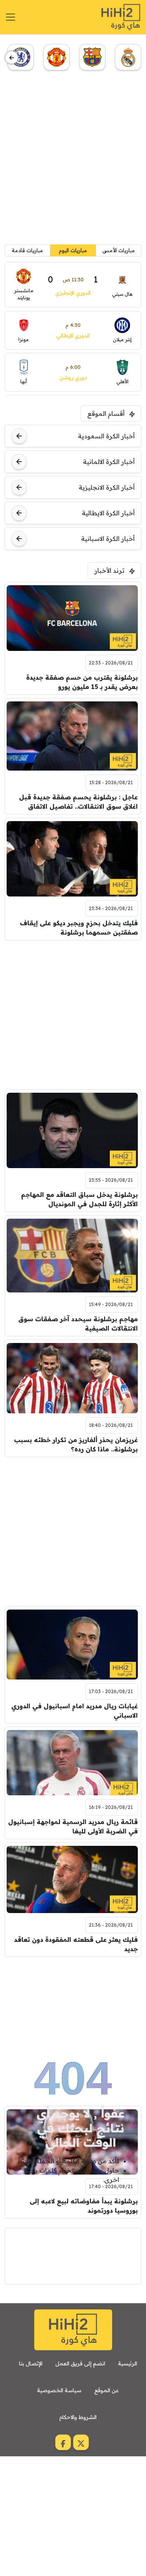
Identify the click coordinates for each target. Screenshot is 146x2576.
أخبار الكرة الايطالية (108, 513)
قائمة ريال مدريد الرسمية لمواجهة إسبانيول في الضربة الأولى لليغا (73, 1826)
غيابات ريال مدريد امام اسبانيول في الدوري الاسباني (75, 1711)
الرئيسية (128, 2363)
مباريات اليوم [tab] (73, 250)
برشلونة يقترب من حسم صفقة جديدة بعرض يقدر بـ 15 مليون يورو (82, 682)
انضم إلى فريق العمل (80, 2363)
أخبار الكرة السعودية (106, 436)
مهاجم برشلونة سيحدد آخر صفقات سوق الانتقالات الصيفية (78, 1324)
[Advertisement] (73, 160)
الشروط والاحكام (78, 2417)
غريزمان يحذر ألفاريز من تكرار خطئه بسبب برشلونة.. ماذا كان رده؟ (76, 1444)
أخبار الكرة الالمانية (109, 462)
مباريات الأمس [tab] (119, 250)
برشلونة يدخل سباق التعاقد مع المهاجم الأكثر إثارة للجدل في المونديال (79, 1199)
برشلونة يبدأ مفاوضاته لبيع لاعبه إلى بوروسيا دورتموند (84, 2206)
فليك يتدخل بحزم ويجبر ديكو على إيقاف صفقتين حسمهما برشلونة (79, 928)
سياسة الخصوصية (59, 2390)
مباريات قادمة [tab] (27, 250)
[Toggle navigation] (11, 17)
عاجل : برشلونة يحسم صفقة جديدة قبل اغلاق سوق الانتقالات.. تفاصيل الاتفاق (78, 802)
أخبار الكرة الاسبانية (108, 539)
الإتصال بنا (31, 2363)
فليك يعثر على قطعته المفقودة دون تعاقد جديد (76, 1944)
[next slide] (11, 58)
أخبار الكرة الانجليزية (107, 487)
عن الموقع (106, 2390)
